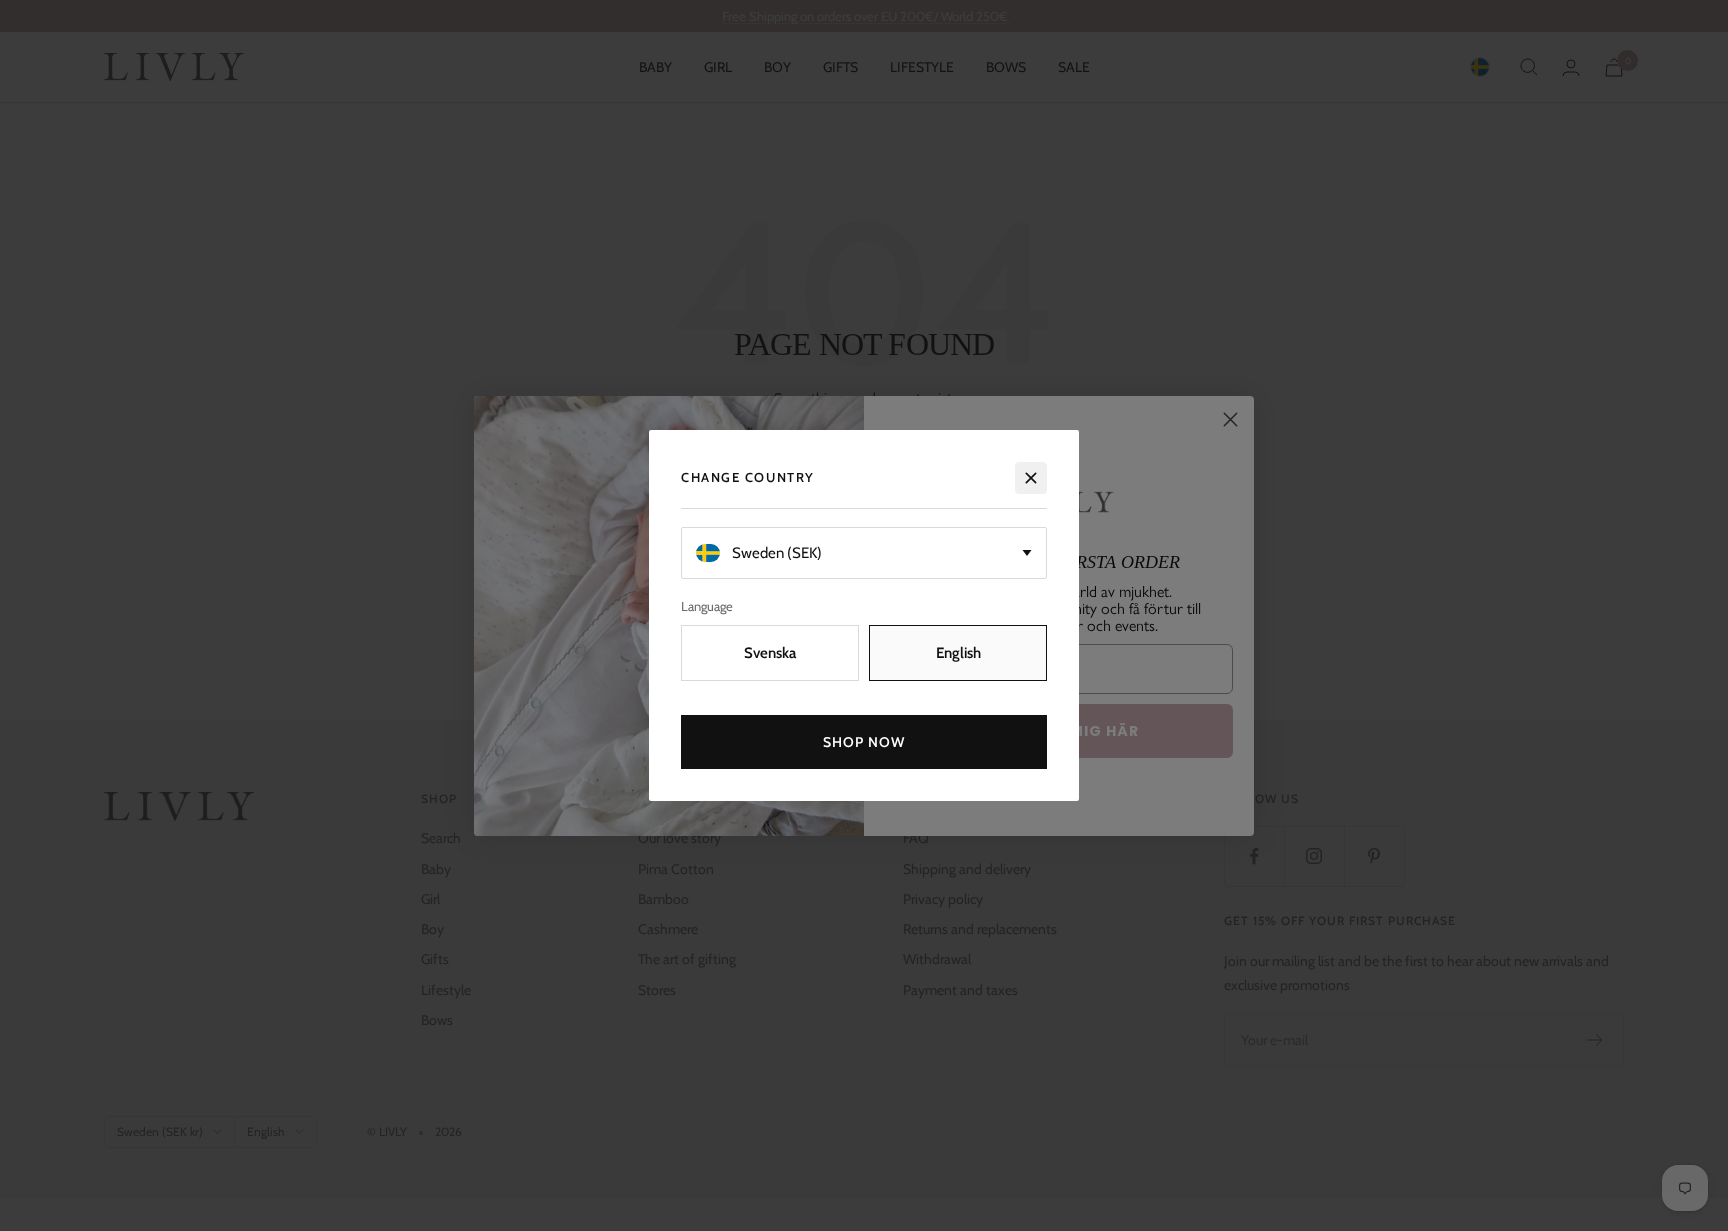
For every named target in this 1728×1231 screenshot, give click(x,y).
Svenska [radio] (770, 653)
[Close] (1031, 478)
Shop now (864, 742)
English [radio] (958, 653)
